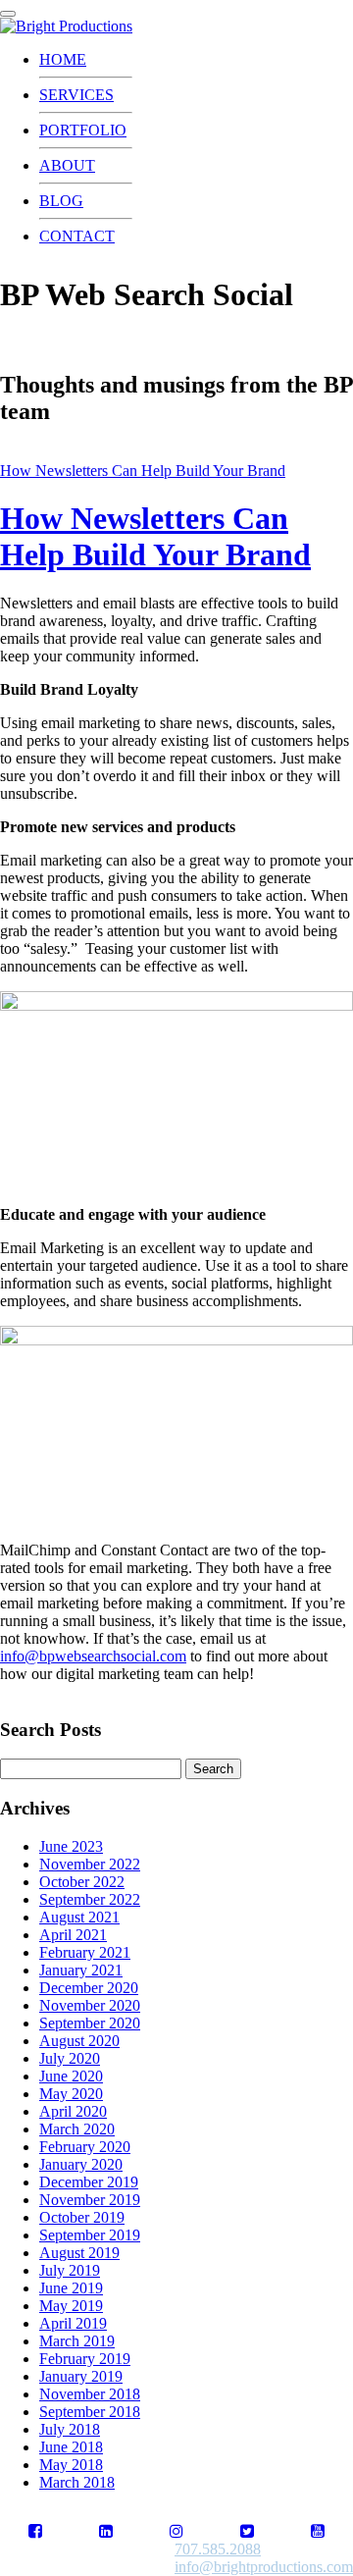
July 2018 (70, 2429)
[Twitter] (247, 2531)
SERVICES (76, 95)
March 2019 (77, 2341)
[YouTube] (318, 2531)
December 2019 (89, 2182)
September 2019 (90, 2235)
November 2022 (90, 1864)
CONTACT (77, 236)
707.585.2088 (218, 2549)
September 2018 (90, 2412)
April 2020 (73, 2111)
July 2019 (70, 2270)
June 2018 (71, 2447)
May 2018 (71, 2465)
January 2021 (81, 1970)
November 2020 (90, 2005)
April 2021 (73, 1935)
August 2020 (79, 2041)
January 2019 (81, 2376)
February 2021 (85, 1952)
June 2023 (71, 1846)
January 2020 (81, 2164)
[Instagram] (176, 2531)
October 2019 (82, 2217)
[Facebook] (35, 2531)
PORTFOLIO (83, 130)
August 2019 (79, 2253)
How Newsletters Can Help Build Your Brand (143, 471)
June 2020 (71, 2076)
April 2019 (73, 2323)
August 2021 (79, 1917)
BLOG (61, 201)
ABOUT (67, 165)
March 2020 (77, 2129)
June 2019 (71, 2288)
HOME (63, 59)
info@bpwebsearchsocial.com (93, 1656)
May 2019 (71, 2306)
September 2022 (90, 1899)
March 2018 (77, 2482)
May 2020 (71, 2094)
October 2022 (82, 1882)
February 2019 (85, 2359)
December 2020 (89, 1988)
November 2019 (90, 2200)
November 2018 (90, 2394)
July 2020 (70, 2058)
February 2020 (85, 2147)
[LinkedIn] (106, 2531)
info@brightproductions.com (264, 2567)
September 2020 (90, 2023)
